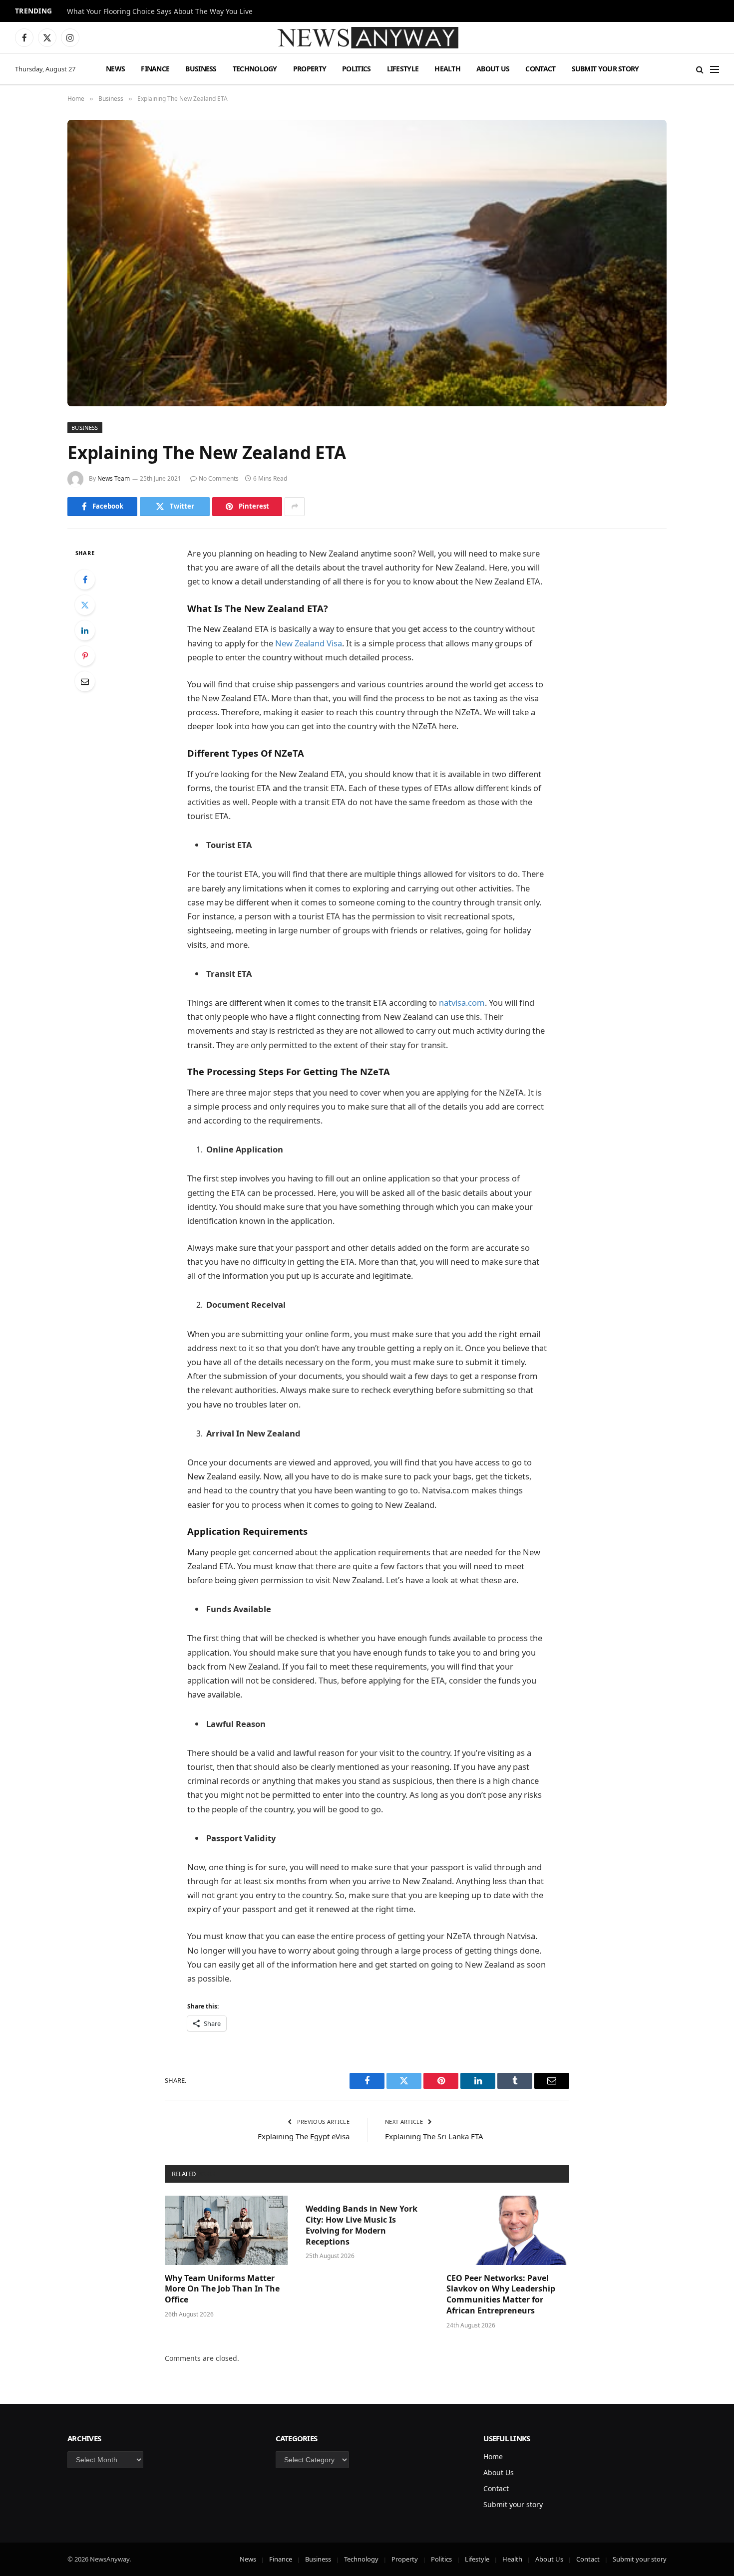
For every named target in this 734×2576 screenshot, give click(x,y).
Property (310, 69)
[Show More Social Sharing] (295, 507)
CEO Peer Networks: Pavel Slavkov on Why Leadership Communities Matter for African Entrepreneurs (501, 2294)
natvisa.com (462, 1002)
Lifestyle (403, 69)
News (115, 69)
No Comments (219, 478)
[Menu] (715, 69)
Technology (255, 69)
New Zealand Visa (309, 643)
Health (447, 69)
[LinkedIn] (85, 630)
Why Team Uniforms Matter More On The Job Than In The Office (222, 2289)
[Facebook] (85, 579)
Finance (155, 69)
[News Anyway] (367, 38)
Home (493, 2456)
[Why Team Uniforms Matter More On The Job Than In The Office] (226, 2230)
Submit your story (605, 69)
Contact (540, 69)
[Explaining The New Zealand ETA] (367, 263)
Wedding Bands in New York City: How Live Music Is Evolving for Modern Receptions (362, 2225)
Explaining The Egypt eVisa (304, 2136)
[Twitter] (85, 605)
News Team (114, 478)
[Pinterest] (85, 656)
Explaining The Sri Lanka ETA (434, 2136)
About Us (493, 69)
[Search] (700, 69)
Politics (356, 69)
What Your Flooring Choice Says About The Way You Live (160, 11)
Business (201, 69)
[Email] (85, 681)
